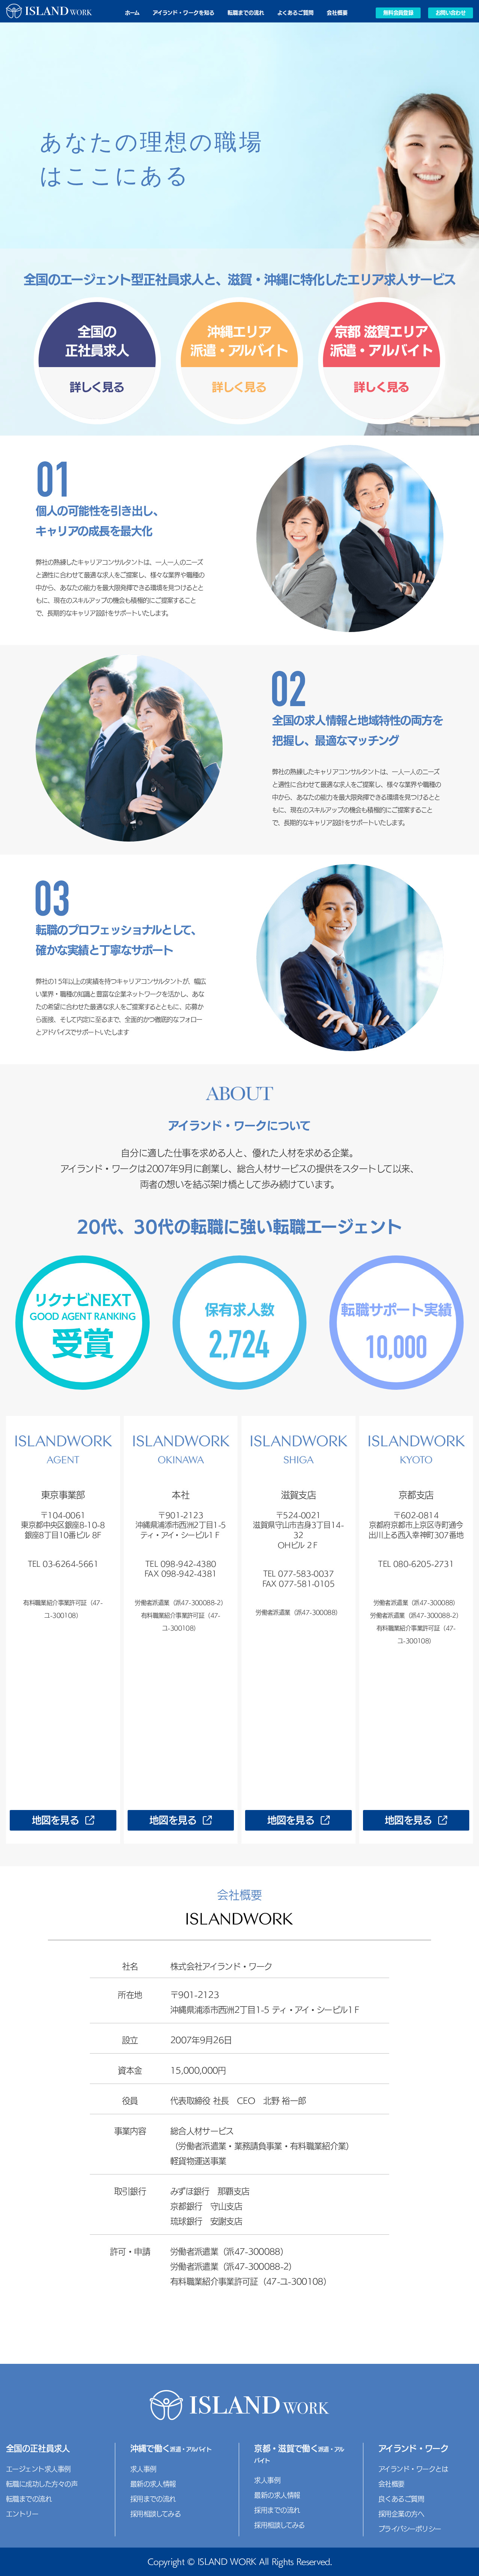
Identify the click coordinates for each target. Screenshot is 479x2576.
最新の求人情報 (153, 2484)
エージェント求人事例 (38, 2469)
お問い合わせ (451, 13)
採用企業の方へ (401, 2514)
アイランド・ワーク (413, 2448)
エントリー (22, 2514)
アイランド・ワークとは (413, 2469)
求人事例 (143, 2469)
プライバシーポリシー (410, 2529)
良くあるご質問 (401, 2499)
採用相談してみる (156, 2514)
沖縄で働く (171, 2448)
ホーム (132, 13)
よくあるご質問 (295, 13)
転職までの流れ (246, 13)
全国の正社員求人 (38, 2448)
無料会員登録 (398, 13)
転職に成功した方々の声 (42, 2484)
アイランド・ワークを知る (184, 13)
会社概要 (337, 13)
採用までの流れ (153, 2499)
